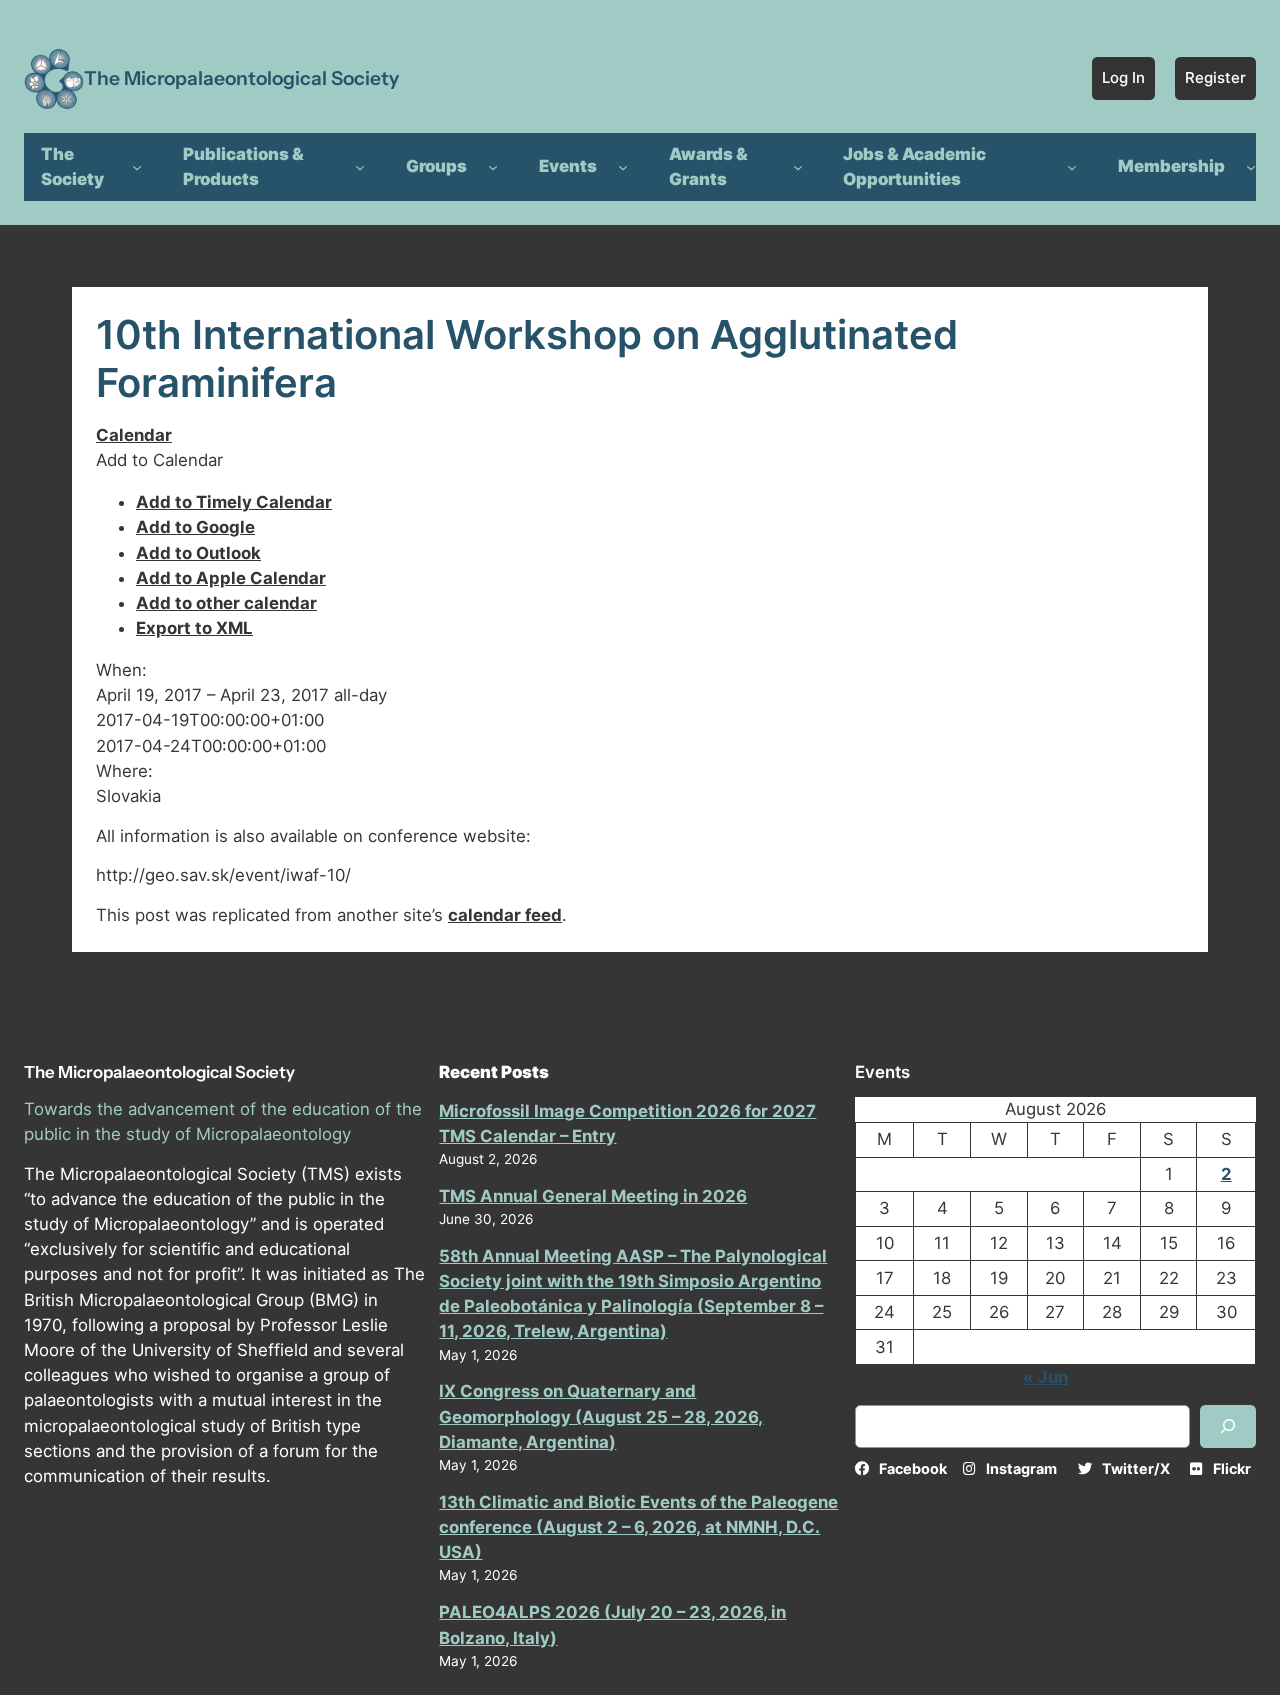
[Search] (1228, 1426)
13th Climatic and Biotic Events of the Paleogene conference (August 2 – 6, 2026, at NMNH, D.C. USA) (638, 1527)
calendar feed (505, 915)
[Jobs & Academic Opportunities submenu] (1072, 167)
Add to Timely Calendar (234, 502)
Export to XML (194, 628)
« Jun (1045, 1377)
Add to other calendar (226, 603)
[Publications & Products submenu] (360, 167)
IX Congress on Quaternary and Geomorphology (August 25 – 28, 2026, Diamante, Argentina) (601, 1416)
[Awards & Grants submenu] (798, 167)
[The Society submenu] (137, 167)
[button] (159, 460)
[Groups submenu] (493, 167)
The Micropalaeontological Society (241, 78)
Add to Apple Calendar (231, 578)
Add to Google (195, 527)
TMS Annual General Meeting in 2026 (593, 1196)
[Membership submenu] (1251, 167)
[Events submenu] (623, 167)
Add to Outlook (198, 553)
